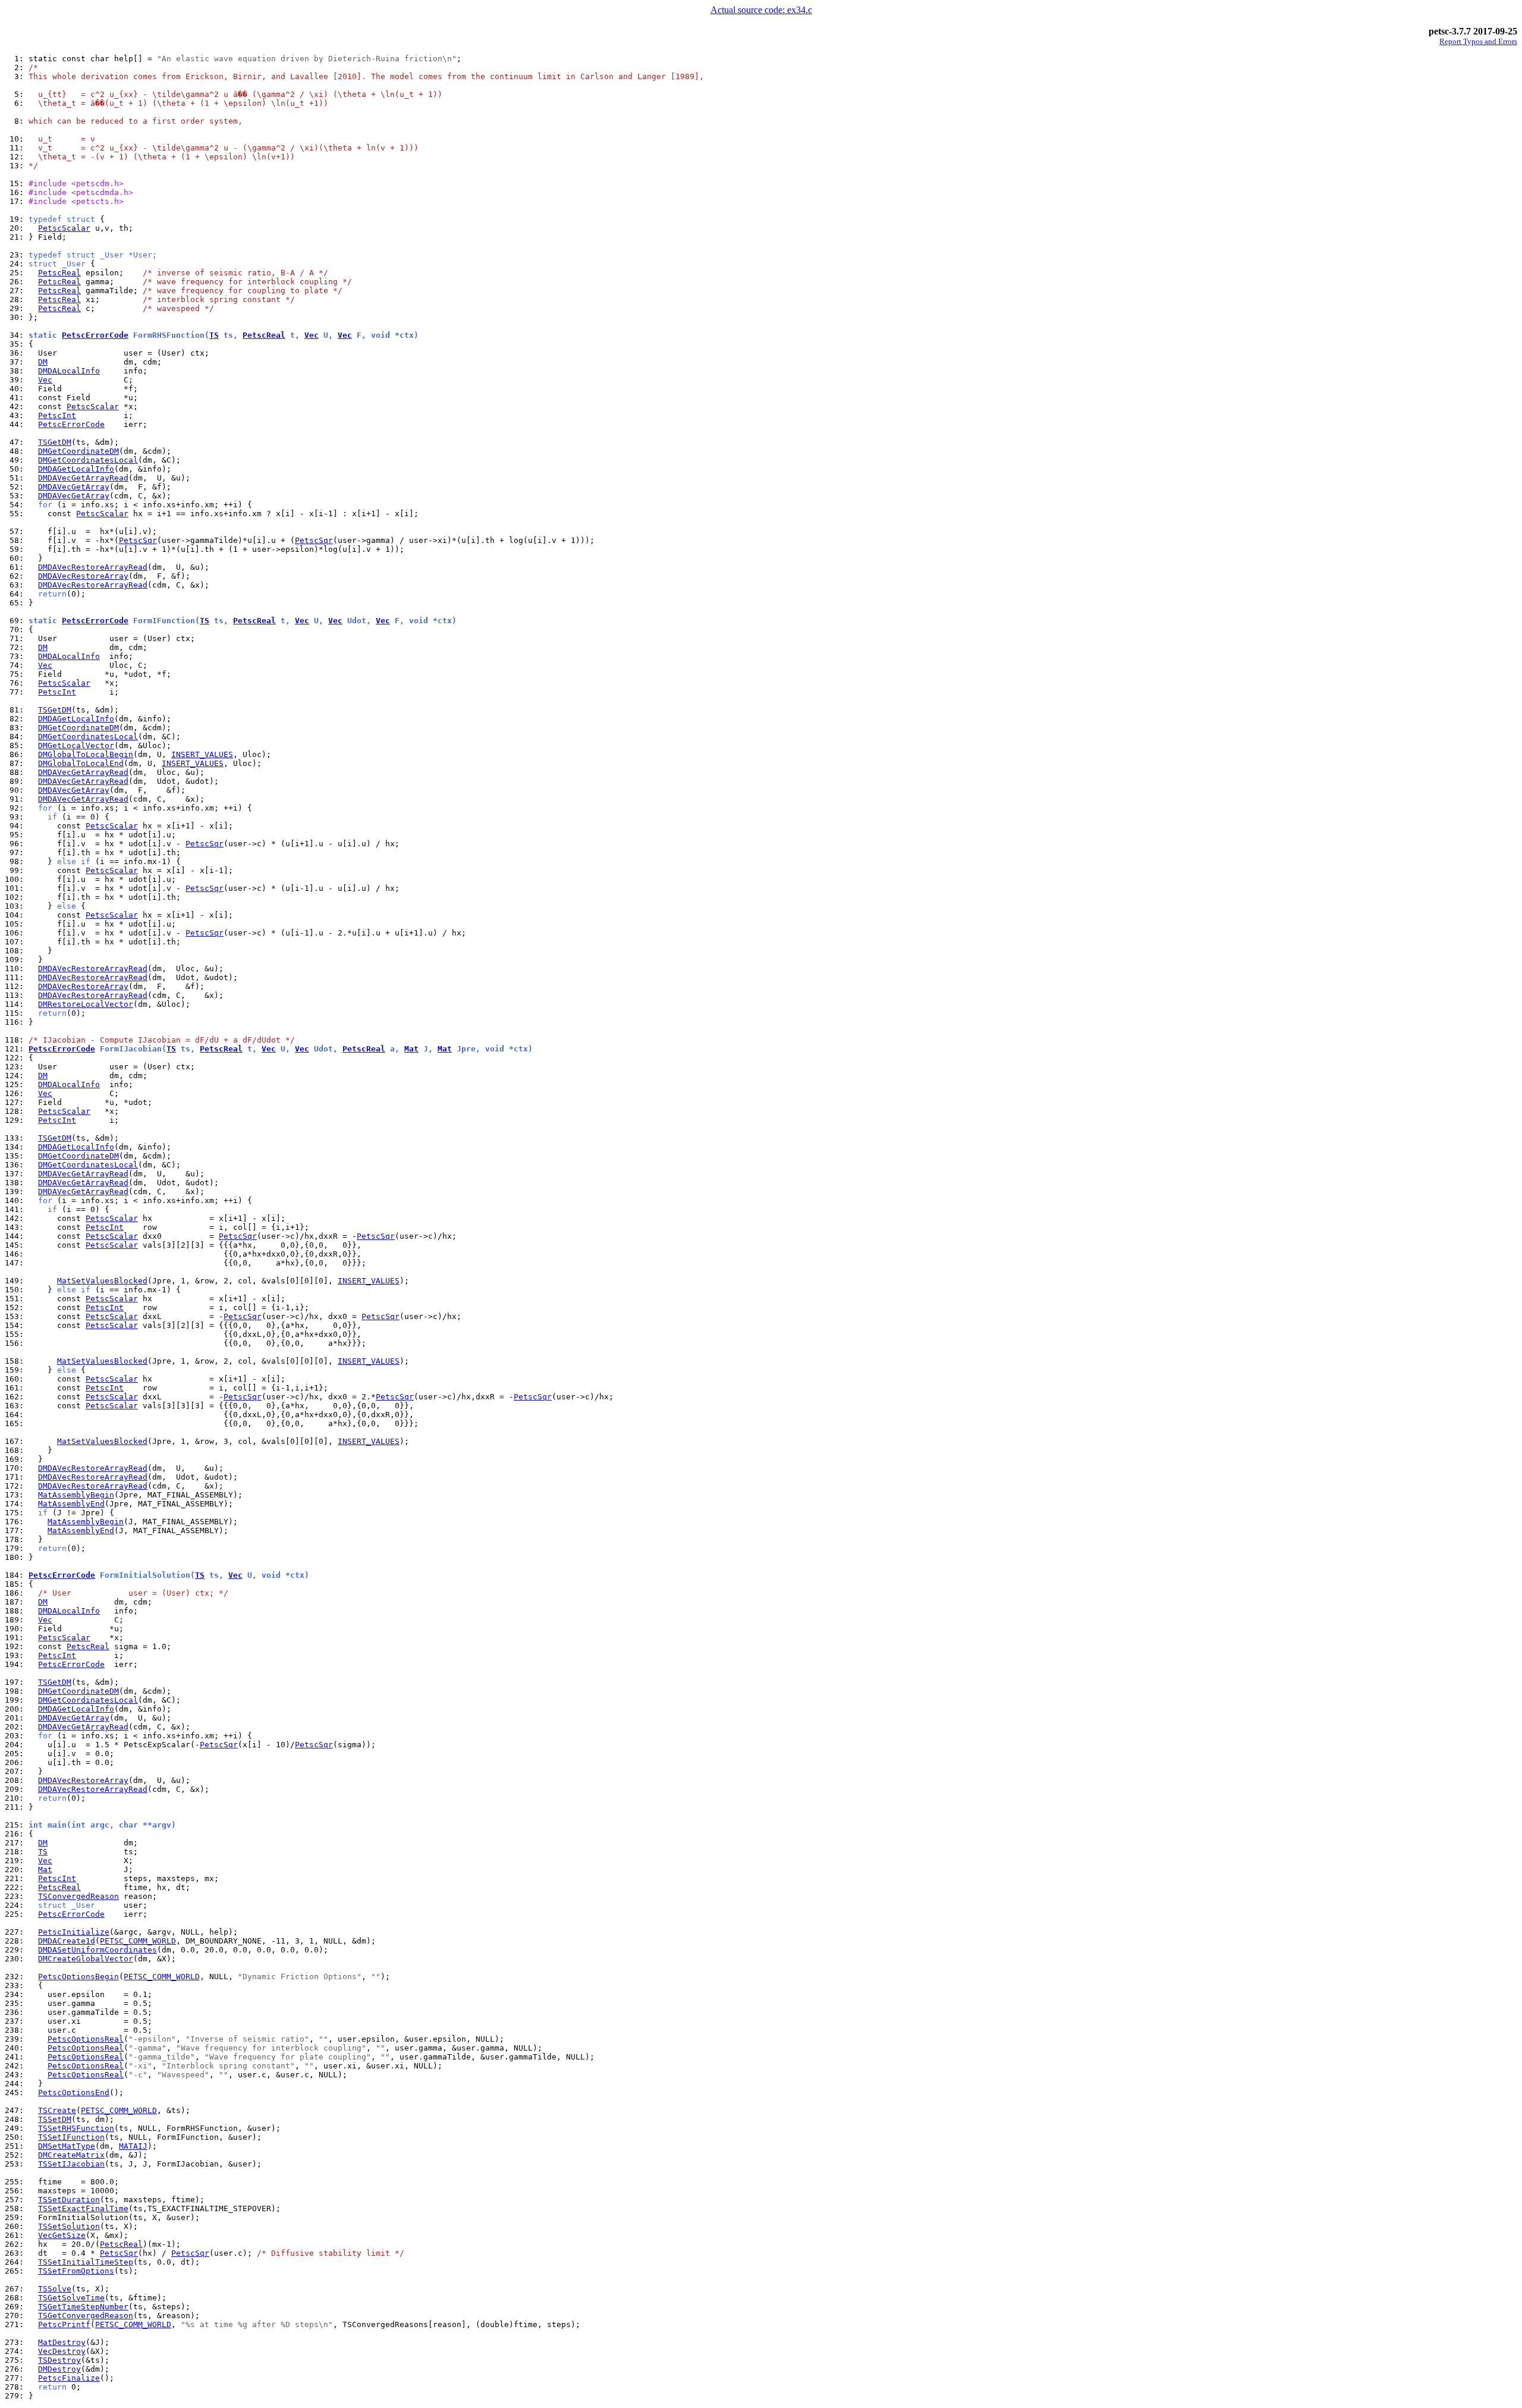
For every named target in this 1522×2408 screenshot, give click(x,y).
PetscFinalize (69, 2378)
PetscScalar (64, 228)
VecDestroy (62, 2351)
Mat (411, 1049)
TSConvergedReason (78, 1896)
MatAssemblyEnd (71, 1504)
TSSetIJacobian (71, 2164)
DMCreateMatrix (71, 2155)
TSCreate (57, 2110)
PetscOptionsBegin (78, 1977)
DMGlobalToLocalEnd (81, 763)
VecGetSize (62, 2235)
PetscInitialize (74, 1932)
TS (214, 335)
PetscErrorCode (95, 335)
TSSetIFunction (71, 2137)
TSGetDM (55, 442)
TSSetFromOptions (76, 2271)
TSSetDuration (69, 2200)
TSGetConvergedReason (86, 2316)
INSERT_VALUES (202, 754)
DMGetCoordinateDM (78, 451)
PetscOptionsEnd (74, 2093)
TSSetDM (55, 2119)
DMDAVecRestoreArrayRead (93, 567)
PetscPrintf (64, 2324)
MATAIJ (133, 2146)
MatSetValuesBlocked (102, 1281)
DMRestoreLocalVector (86, 1004)
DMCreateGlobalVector (86, 1959)
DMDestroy (59, 2369)
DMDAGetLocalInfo (76, 469)
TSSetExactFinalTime (83, 2208)
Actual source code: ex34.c (761, 10)
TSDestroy (59, 2360)
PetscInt (57, 415)
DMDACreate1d (67, 1941)
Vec (312, 335)
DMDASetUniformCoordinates (98, 1950)
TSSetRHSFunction (76, 2128)
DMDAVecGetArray (74, 487)
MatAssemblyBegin (76, 1495)
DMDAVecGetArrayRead (83, 478)
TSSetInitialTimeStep (86, 2262)
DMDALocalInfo (69, 371)
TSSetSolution (69, 2226)
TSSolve (55, 2289)
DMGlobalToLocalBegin (86, 754)
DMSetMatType (67, 2146)
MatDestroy (62, 2342)
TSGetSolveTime (71, 2298)
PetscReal (59, 273)
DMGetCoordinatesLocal (88, 460)
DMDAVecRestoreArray (83, 576)
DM (43, 362)
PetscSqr (138, 540)
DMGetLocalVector (76, 745)
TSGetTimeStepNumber (83, 2307)
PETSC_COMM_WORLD (138, 1941)
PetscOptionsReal (86, 2039)
